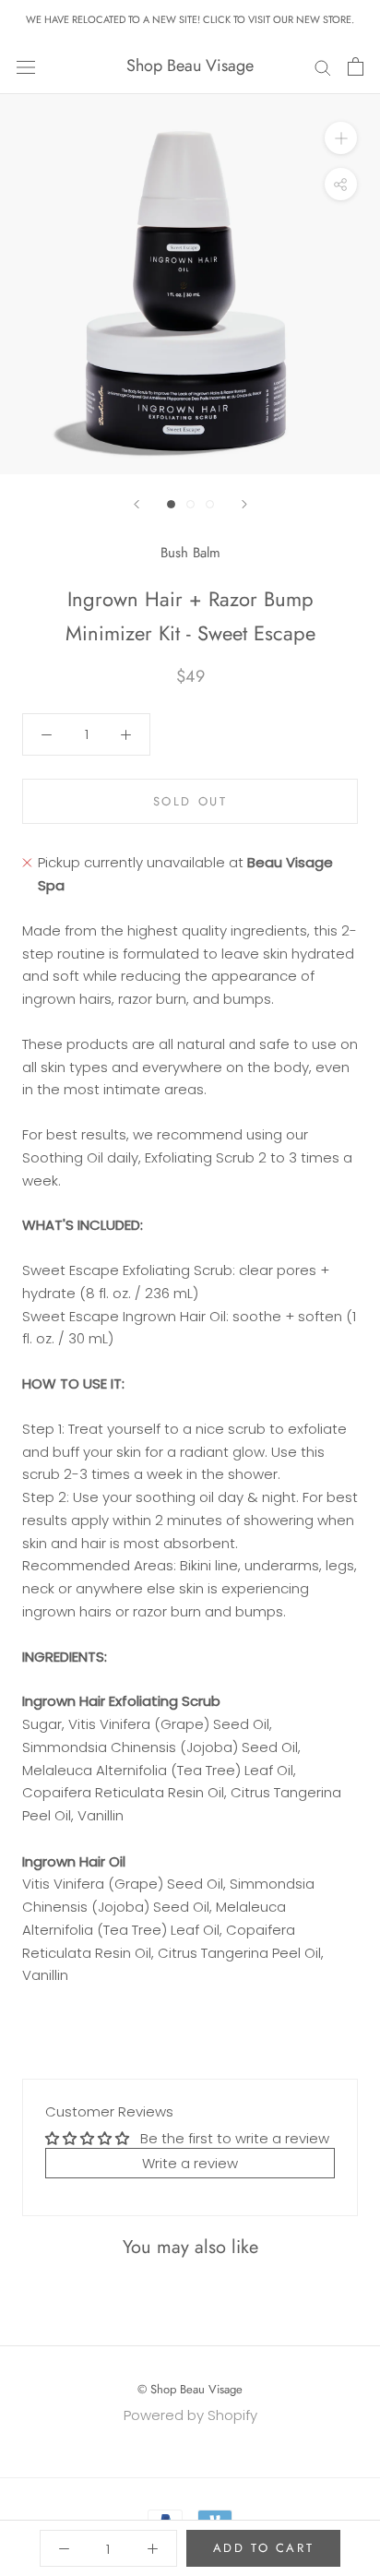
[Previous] (137, 504)
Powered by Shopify (190, 2415)
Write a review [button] (190, 2163)
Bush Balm (190, 553)
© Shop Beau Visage (190, 2389)
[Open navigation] (26, 66)
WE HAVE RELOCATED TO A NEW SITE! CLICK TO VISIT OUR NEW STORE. (190, 19)
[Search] (323, 66)
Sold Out (190, 801)
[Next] (244, 504)
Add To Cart (264, 2548)
